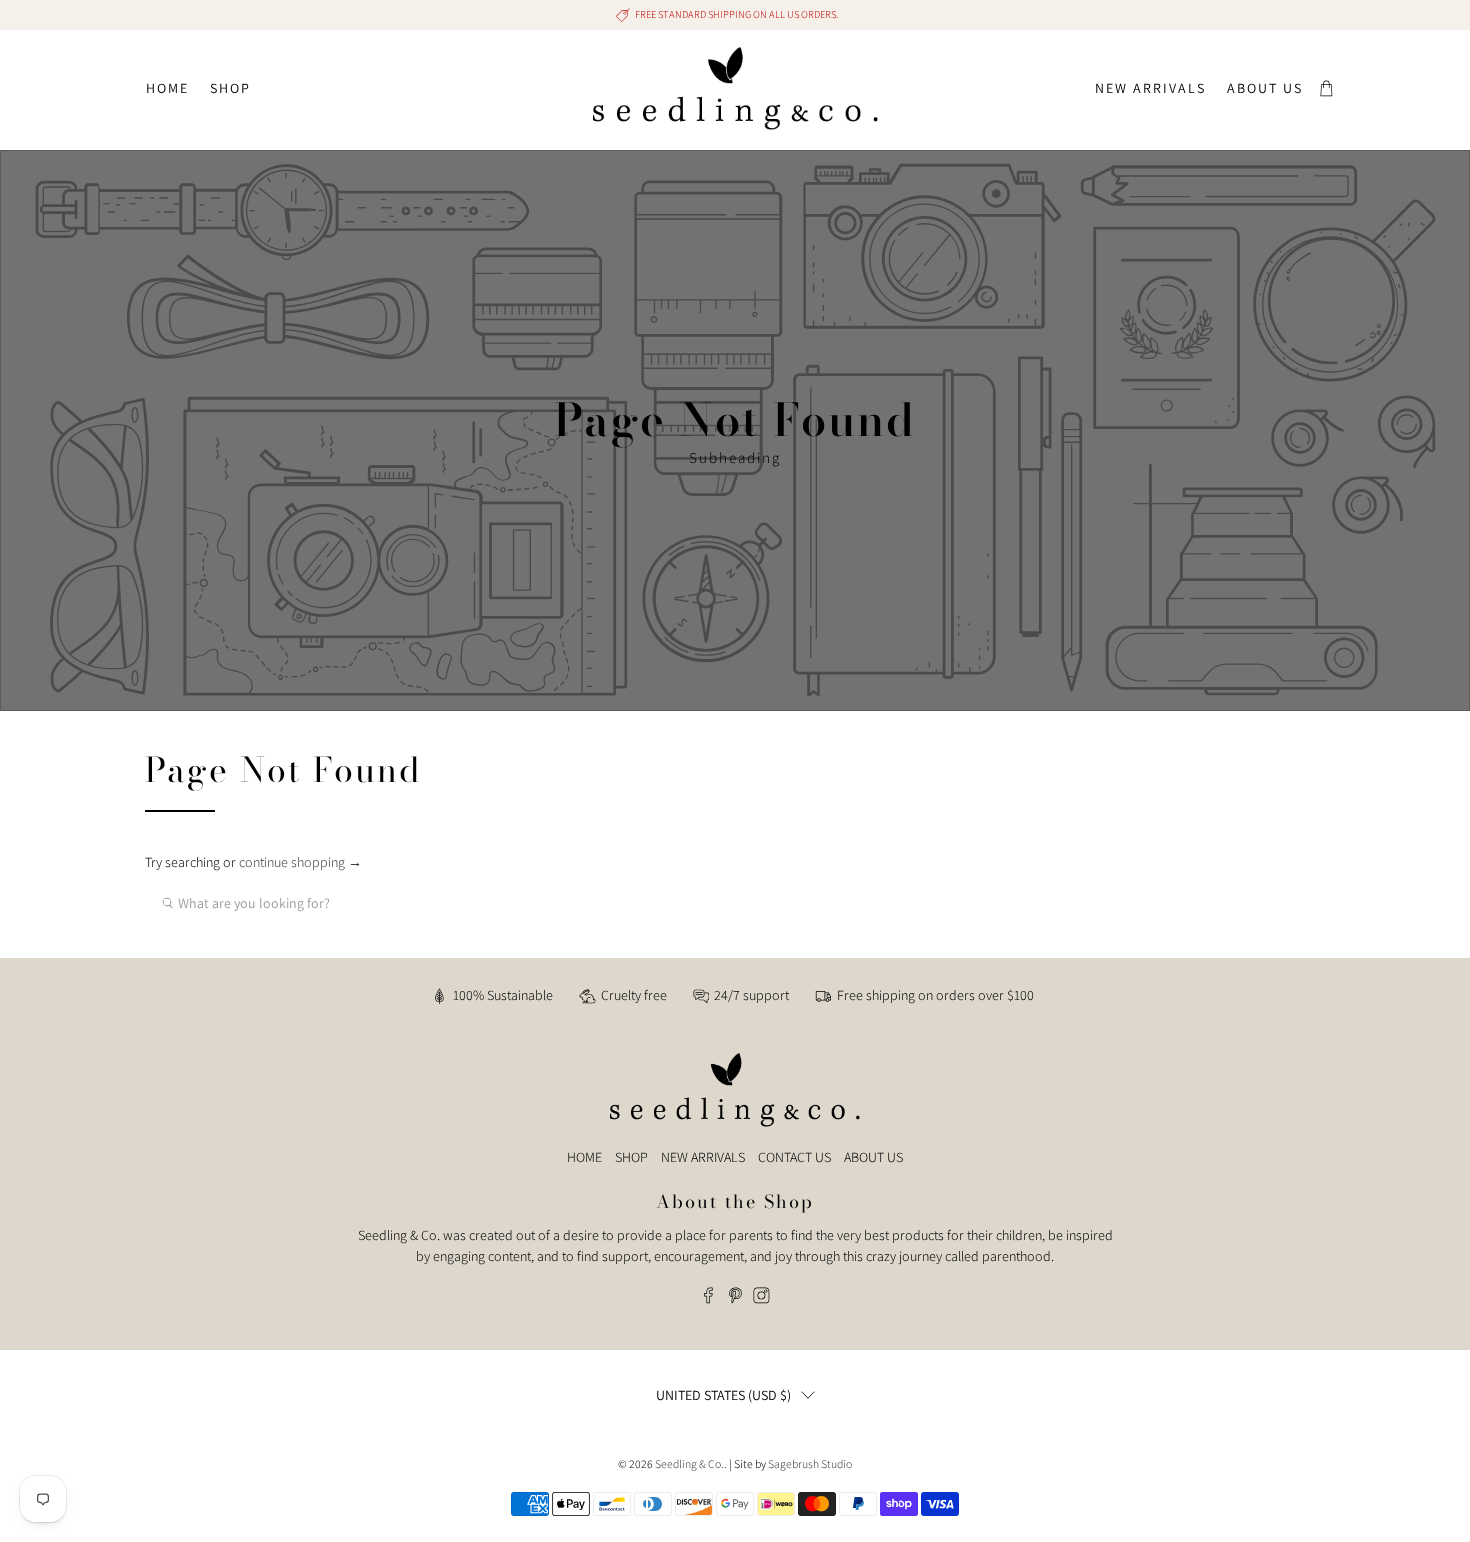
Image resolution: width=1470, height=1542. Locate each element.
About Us (1265, 88)
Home (167, 88)
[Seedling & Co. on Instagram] (761, 1299)
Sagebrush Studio (810, 1463)
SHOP (631, 1157)
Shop (230, 88)
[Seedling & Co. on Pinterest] (735, 1299)
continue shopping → (300, 862)
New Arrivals (1150, 88)
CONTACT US (794, 1157)
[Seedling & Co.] (735, 89)
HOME (584, 1157)
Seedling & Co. (689, 1463)
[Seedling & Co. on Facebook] (708, 1299)
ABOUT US (873, 1157)
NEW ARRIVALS (703, 1157)
